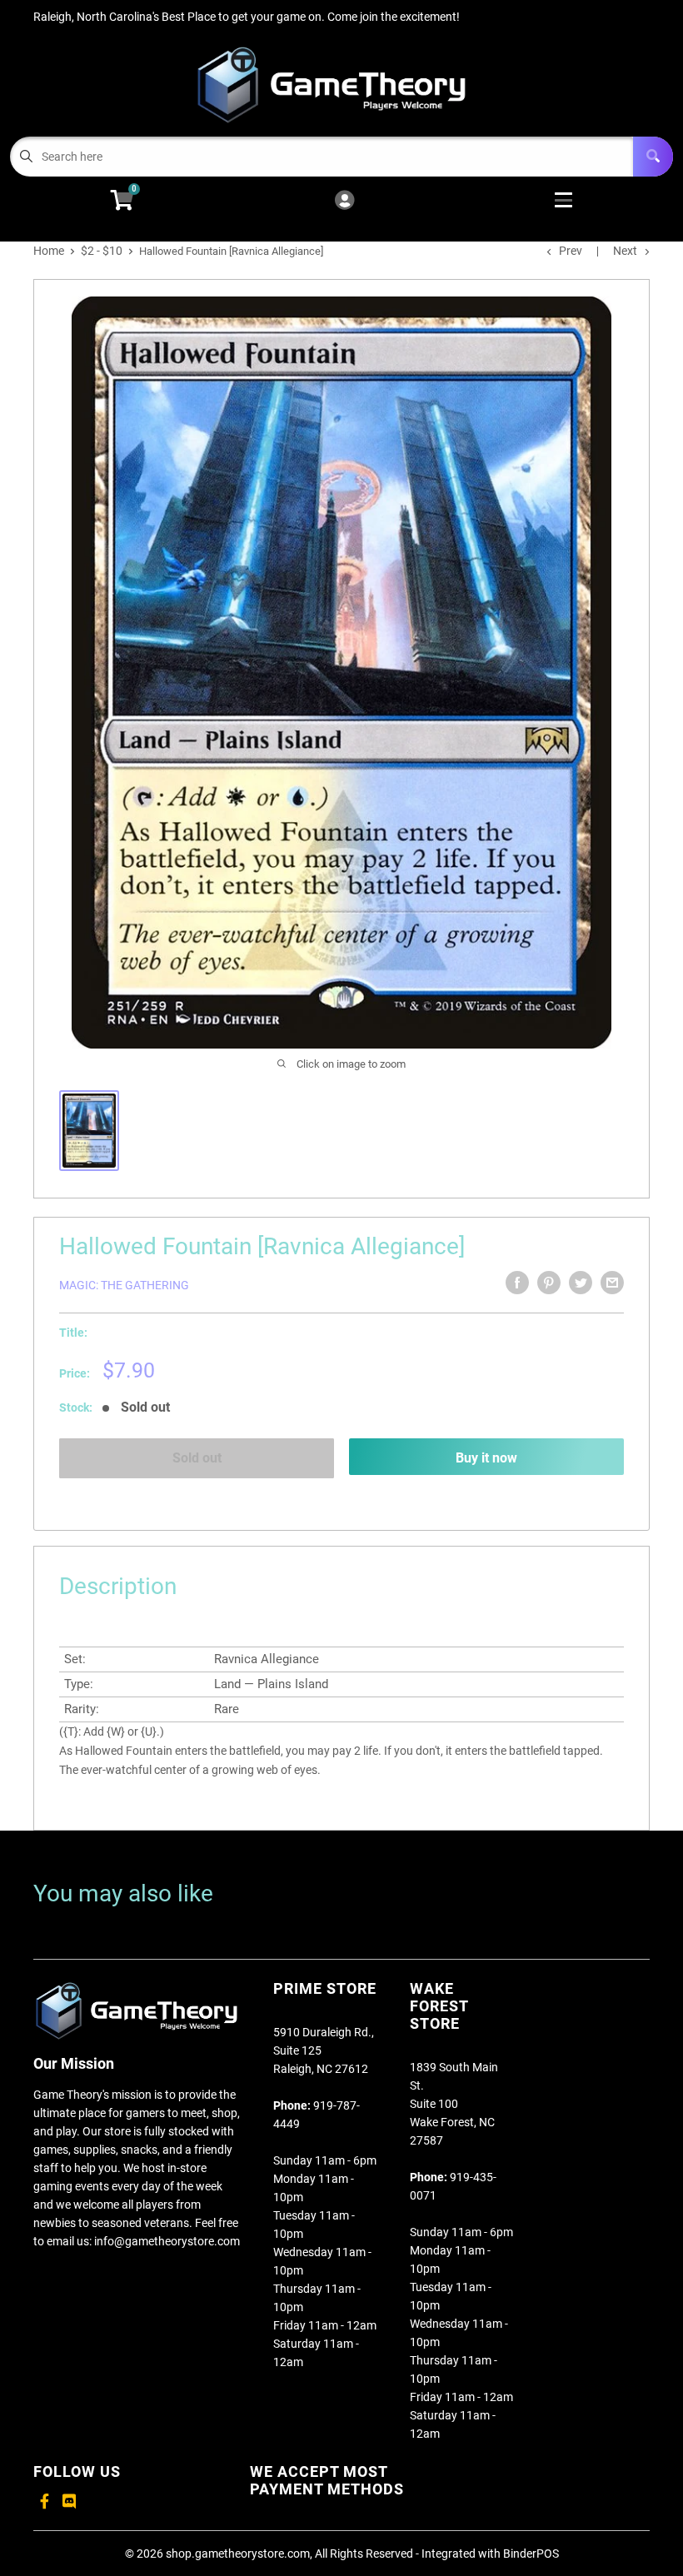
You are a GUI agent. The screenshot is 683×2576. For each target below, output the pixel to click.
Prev (571, 251)
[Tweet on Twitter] (581, 1283)
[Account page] (344, 201)
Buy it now (486, 1458)
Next (625, 251)
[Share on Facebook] (517, 1283)
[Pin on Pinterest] (549, 1283)
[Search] (653, 157)
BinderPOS (531, 2554)
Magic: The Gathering (124, 1285)
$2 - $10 (102, 251)
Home (49, 251)
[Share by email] (612, 1283)
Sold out (197, 1458)
